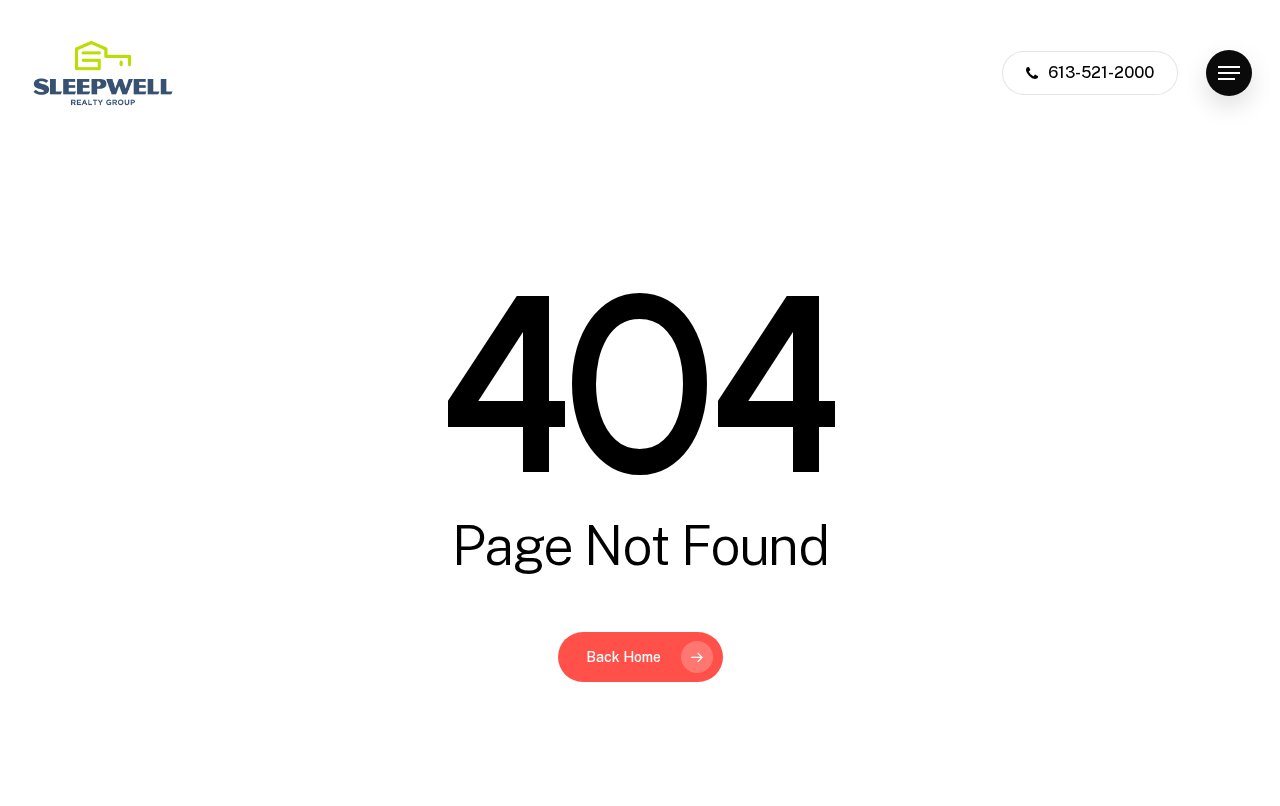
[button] (1229, 73)
